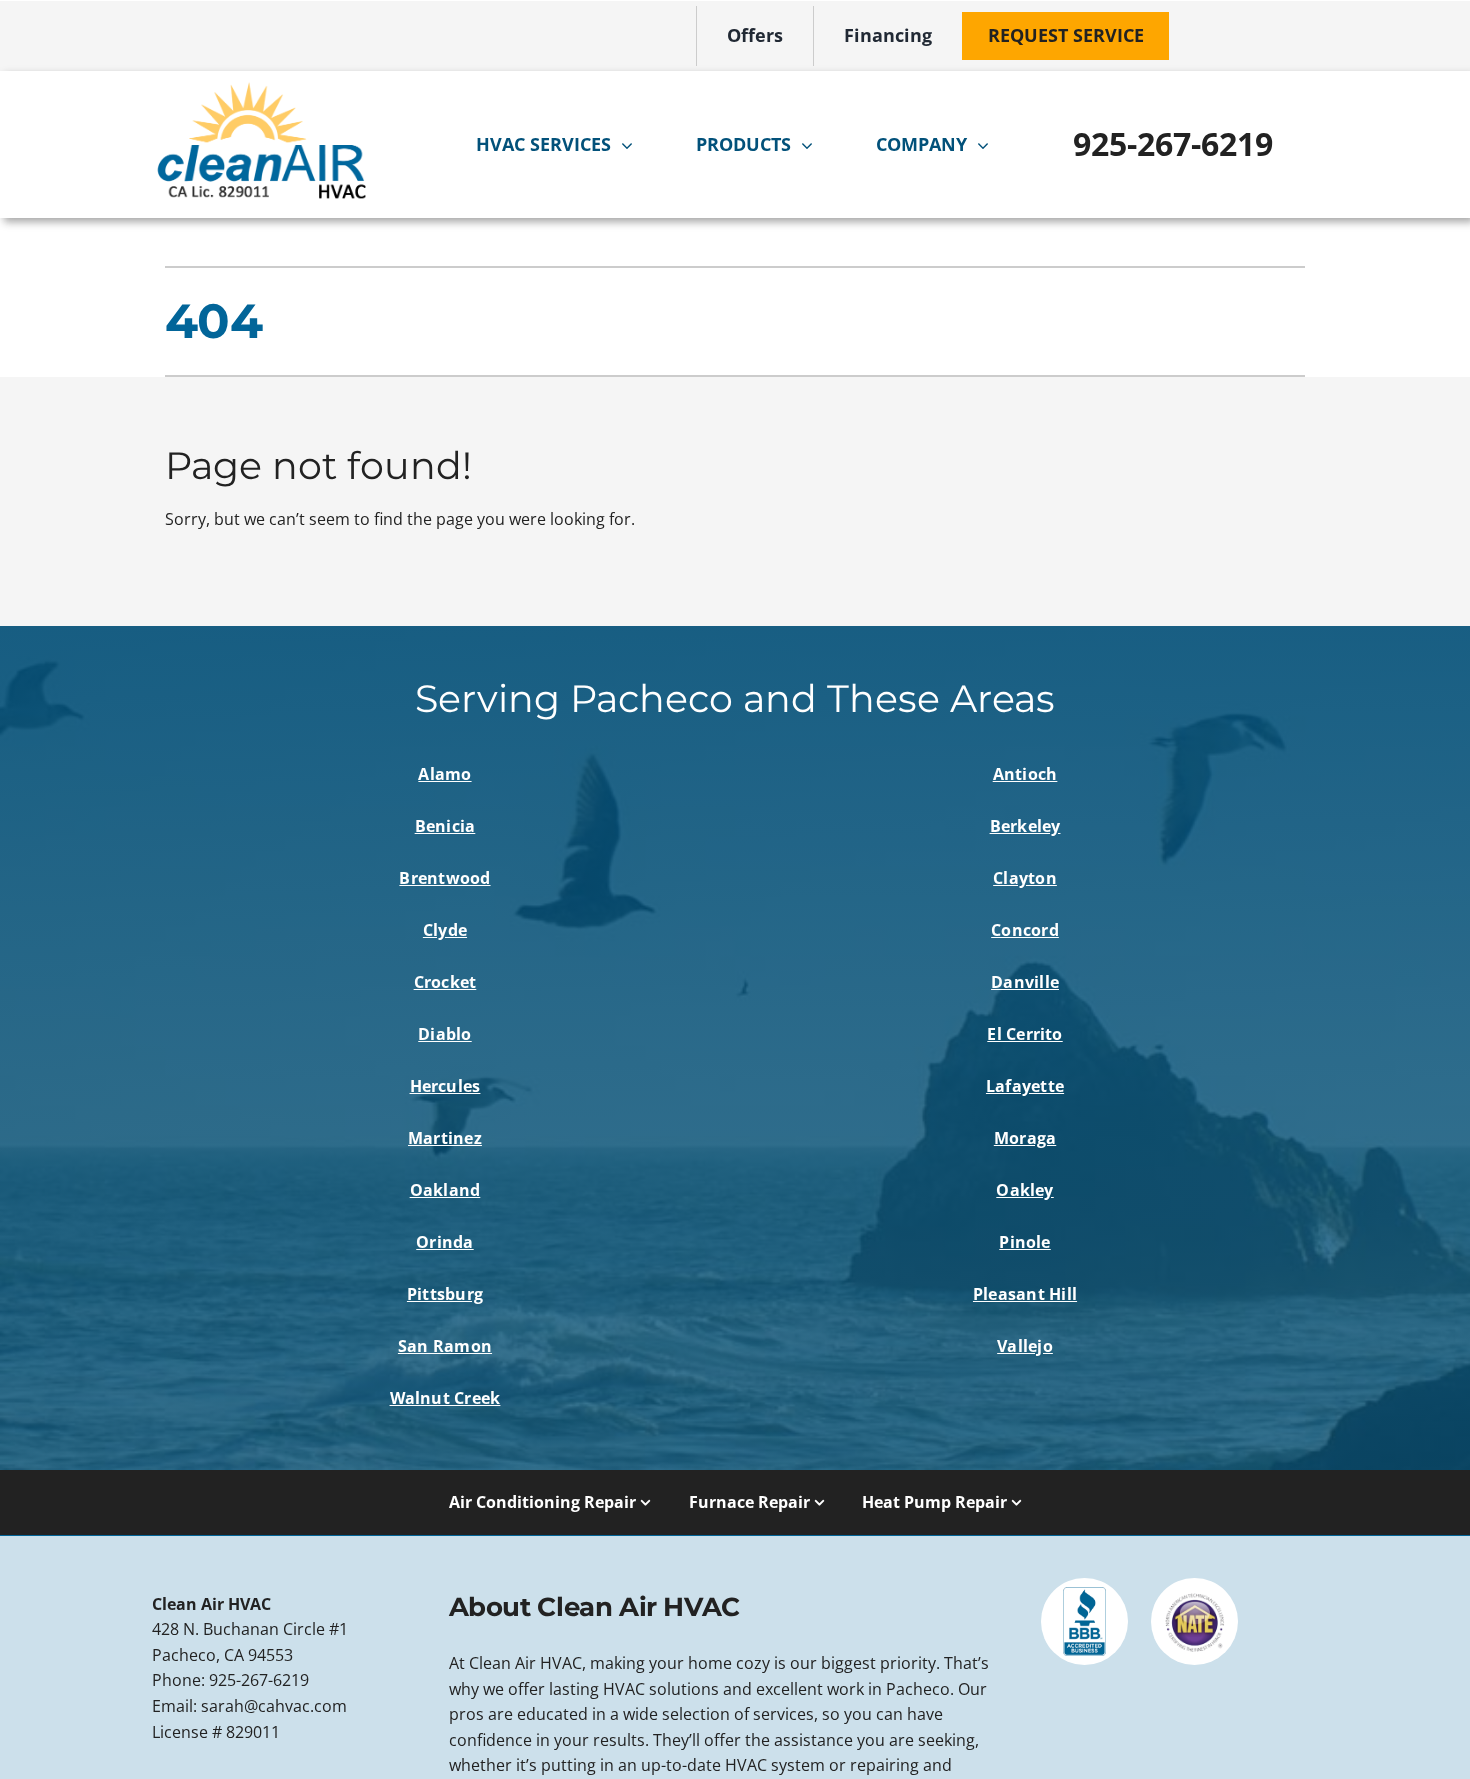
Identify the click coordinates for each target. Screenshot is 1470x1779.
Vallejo (1025, 1346)
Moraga (1025, 1138)
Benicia (445, 826)
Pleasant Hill (1025, 1294)
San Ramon (445, 1346)
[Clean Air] (262, 89)
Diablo (444, 1034)
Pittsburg (445, 1294)
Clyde (445, 930)
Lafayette (1025, 1086)
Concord (1025, 930)
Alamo (444, 774)
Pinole (1024, 1242)
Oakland (445, 1190)
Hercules (445, 1086)
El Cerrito (1024, 1034)
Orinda (444, 1242)
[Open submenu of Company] (988, 145)
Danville (1025, 982)
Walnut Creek (445, 1398)
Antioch (1025, 774)
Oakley (1024, 1190)
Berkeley (1025, 826)
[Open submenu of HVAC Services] (632, 145)
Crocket (445, 982)
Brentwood (444, 878)
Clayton (1025, 878)
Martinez (445, 1138)
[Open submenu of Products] (812, 145)
